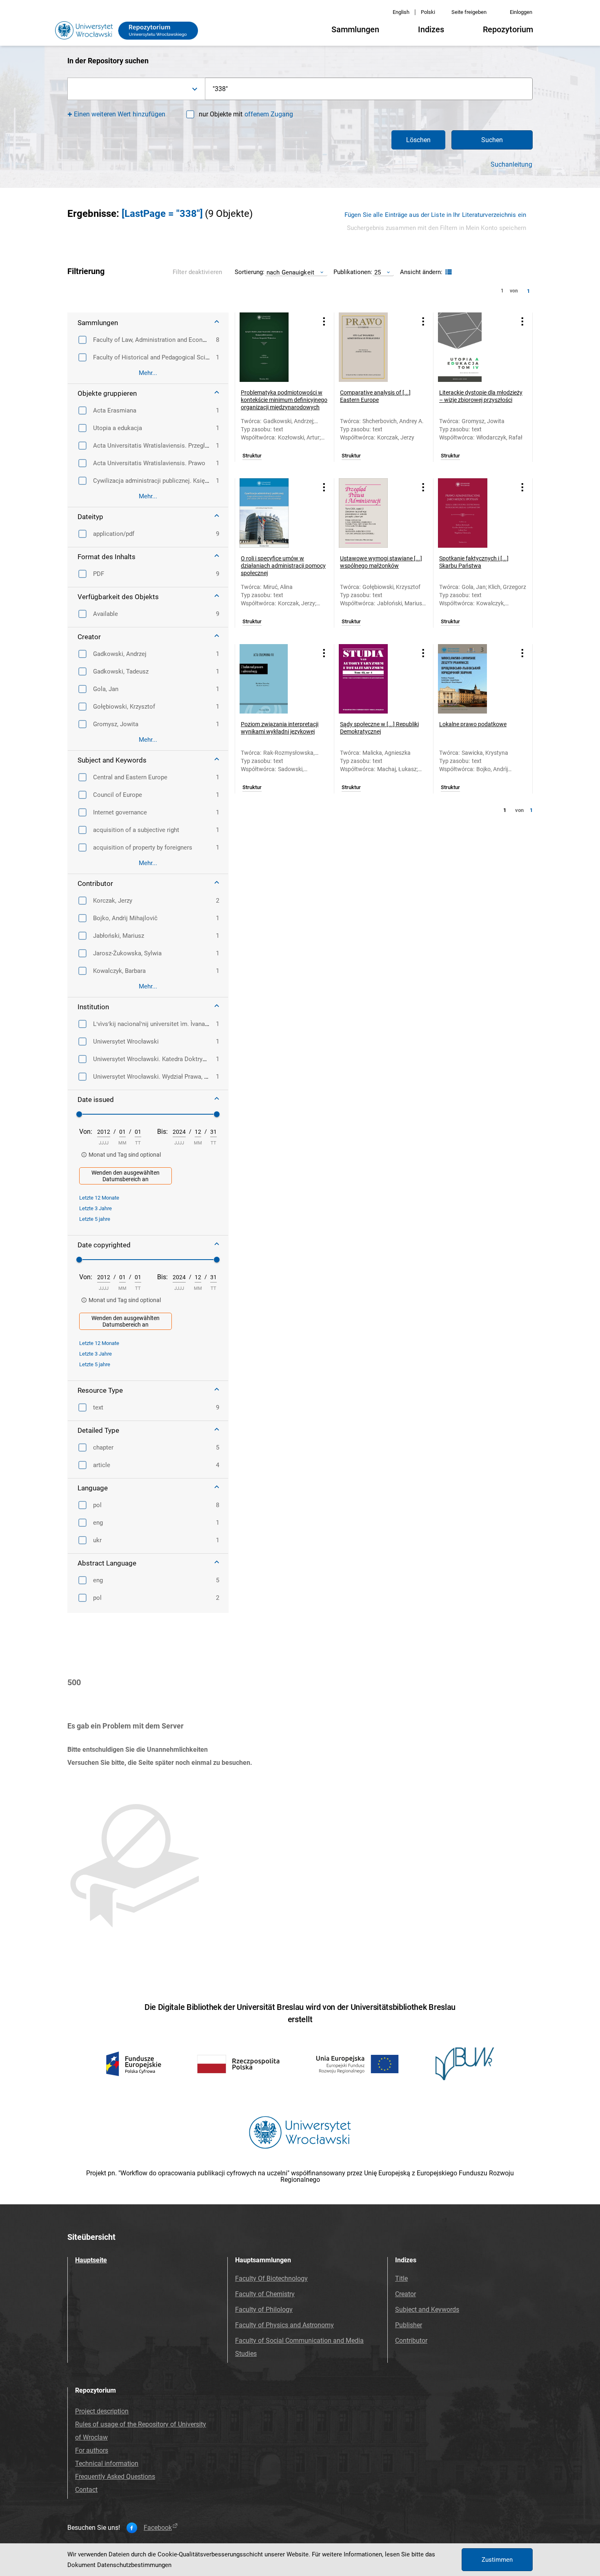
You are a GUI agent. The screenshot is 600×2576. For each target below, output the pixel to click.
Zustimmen (497, 2560)
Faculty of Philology (264, 2309)
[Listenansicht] (448, 272)
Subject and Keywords (427, 2309)
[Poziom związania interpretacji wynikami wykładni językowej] (274, 679)
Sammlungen (355, 29)
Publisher (409, 2325)
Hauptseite (91, 2260)
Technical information (107, 2463)
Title (401, 2278)
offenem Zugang (269, 114)
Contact (86, 2490)
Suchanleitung (511, 165)
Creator (406, 2294)
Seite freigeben (469, 12)
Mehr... (148, 373)
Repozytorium (508, 29)
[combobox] (136, 89)
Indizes (431, 29)
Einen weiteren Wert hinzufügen (120, 114)
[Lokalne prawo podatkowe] (473, 679)
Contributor (411, 2341)
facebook (158, 2528)
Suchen (492, 140)
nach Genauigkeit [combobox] (290, 272)
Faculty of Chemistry (265, 2294)
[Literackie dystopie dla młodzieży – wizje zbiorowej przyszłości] (473, 347)
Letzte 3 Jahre (96, 1208)
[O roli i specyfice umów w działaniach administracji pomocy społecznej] (274, 513)
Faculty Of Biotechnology (271, 2278)
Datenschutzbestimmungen (134, 2565)
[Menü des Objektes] (324, 321)
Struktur (252, 456)
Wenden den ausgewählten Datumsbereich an (126, 1176)
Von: (86, 1132)
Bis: (162, 1132)
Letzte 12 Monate (99, 1198)
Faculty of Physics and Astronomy (284, 2325)
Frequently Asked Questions (115, 2477)
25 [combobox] (378, 272)
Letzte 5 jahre (95, 1219)
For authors (92, 2450)
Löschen (418, 140)
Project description (102, 2411)
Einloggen (521, 12)
